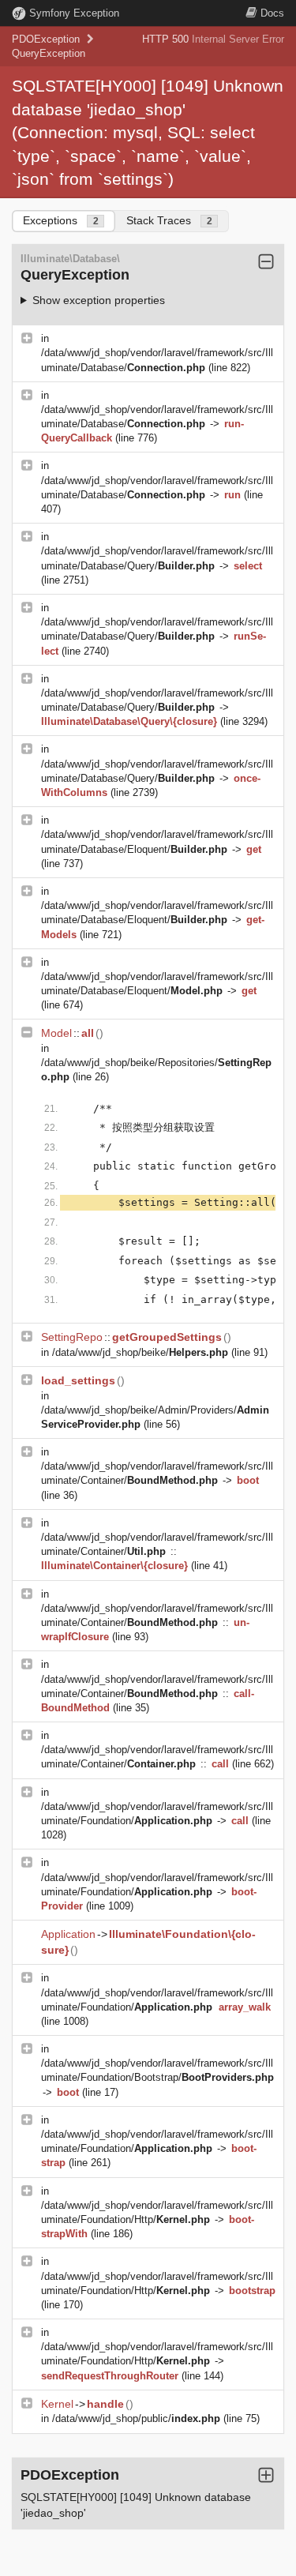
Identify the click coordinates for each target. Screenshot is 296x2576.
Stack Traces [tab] (169, 220)
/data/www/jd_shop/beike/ (140, 1352)
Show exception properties (99, 300)
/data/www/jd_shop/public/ (136, 2418)
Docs (272, 13)
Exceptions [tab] (61, 220)
